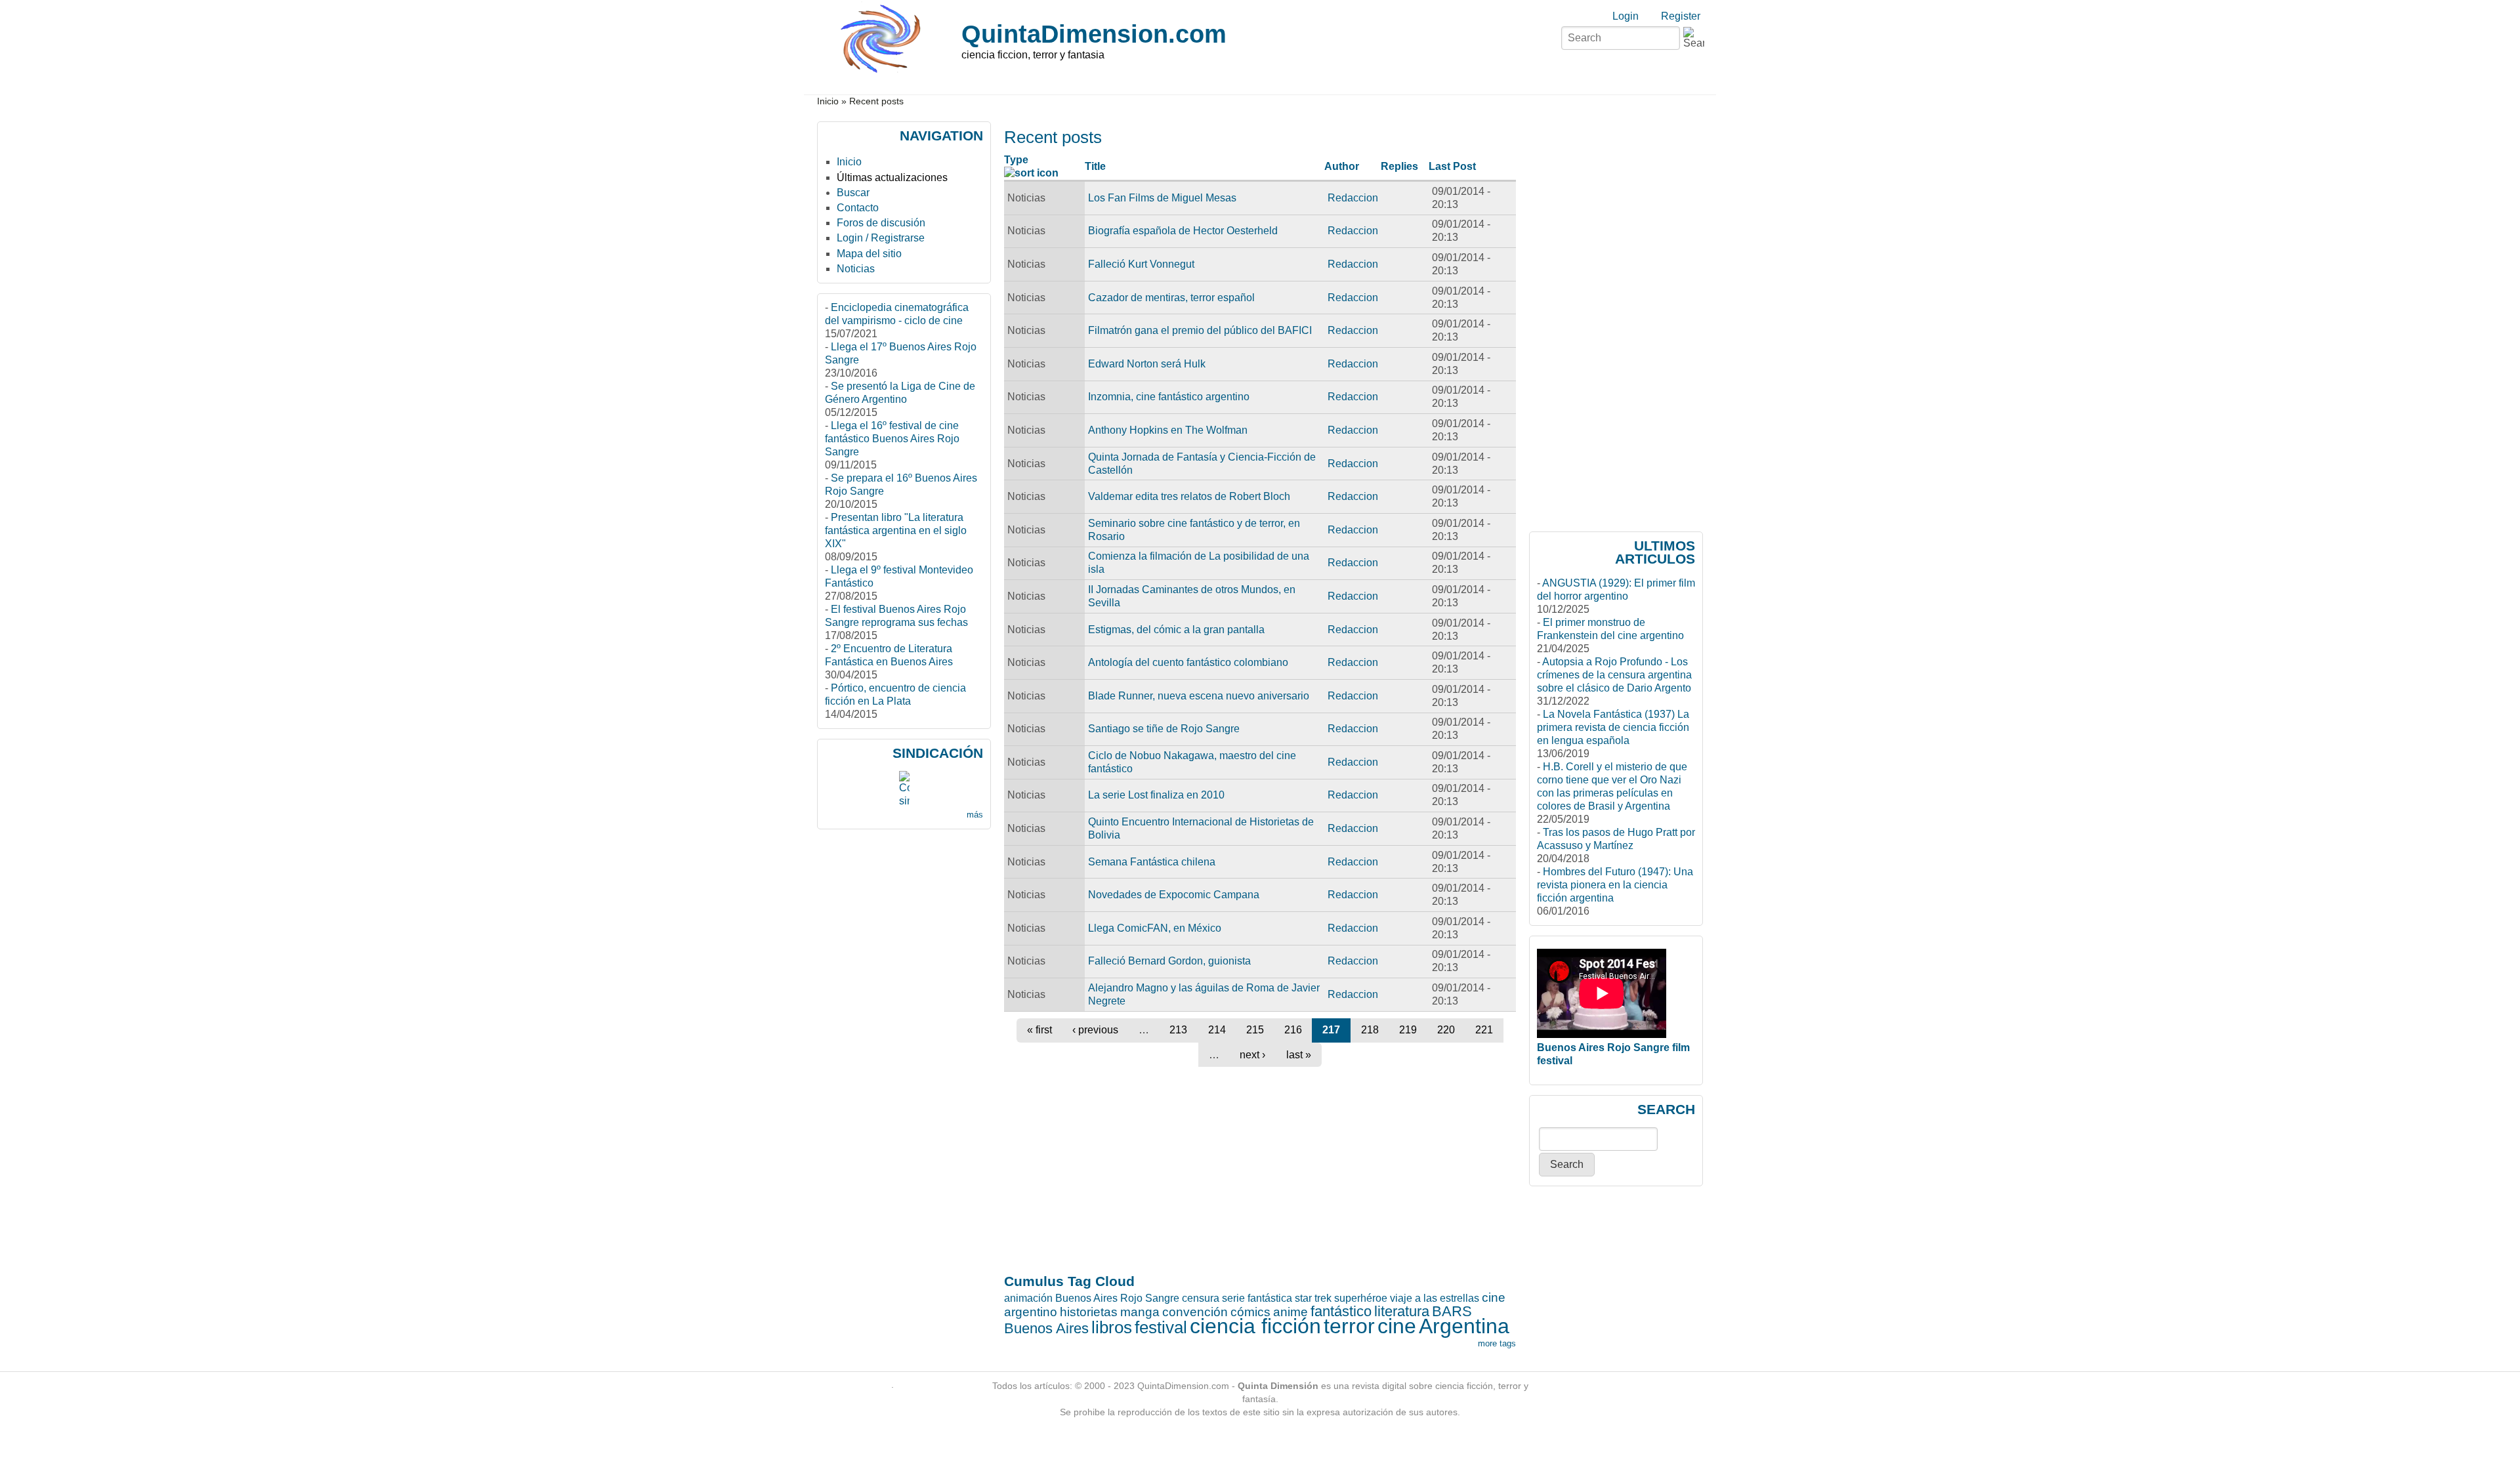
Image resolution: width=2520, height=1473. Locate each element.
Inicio (828, 101)
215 (1255, 1030)
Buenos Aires (1046, 1328)
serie (1233, 1298)
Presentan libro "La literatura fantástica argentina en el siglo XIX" (896, 530)
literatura (1402, 1311)
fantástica (1270, 1298)
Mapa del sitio (869, 254)
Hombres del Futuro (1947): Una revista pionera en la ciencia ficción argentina (1615, 885)
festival (1161, 1327)
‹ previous (1095, 1030)
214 (1217, 1030)
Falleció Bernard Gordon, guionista (1169, 961)
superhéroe (1361, 1298)
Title (1095, 166)
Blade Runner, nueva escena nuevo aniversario (1199, 696)
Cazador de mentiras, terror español (1171, 298)
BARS (1452, 1311)
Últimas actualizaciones (892, 177)
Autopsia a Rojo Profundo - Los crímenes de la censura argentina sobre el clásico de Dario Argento (1614, 675)
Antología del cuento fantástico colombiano (1188, 662)
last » (1299, 1055)
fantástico (1341, 1311)
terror (1349, 1326)
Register (1681, 16)
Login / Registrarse (881, 238)
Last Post (1452, 166)
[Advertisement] (1056, 844)
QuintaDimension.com (1094, 34)
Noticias (856, 269)
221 (1484, 1030)
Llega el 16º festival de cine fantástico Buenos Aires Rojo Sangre (892, 439)
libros (1112, 1327)
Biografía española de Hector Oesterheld (1183, 231)
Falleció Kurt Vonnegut (1141, 264)
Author (1342, 166)
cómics (1250, 1312)
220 (1446, 1030)
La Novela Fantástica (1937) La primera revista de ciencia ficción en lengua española (1613, 727)
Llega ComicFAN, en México (1155, 928)
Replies (1399, 166)
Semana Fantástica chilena (1152, 862)
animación (1028, 1298)
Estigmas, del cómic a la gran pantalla (1176, 630)
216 (1293, 1030)
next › (1252, 1055)
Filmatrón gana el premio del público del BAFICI (1200, 330)
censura (1201, 1298)
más (975, 815)
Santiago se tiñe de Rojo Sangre (1164, 729)
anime (1291, 1312)
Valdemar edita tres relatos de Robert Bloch (1189, 496)
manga (1140, 1312)
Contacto (858, 208)
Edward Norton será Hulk (1147, 364)
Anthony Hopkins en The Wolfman (1168, 430)
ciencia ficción (1255, 1326)
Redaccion (1353, 198)
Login (1626, 16)
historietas (1089, 1312)
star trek (1313, 1298)
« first (1039, 1030)
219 (1408, 1030)
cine (1397, 1326)
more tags (1497, 1343)
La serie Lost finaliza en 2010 (1156, 795)
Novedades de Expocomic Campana (1174, 895)
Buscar (853, 193)
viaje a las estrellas (1435, 1298)
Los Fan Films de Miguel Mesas (1162, 198)
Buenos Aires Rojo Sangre (1117, 1298)
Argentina (1464, 1326)
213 (1178, 1030)
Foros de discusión (881, 223)
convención (1195, 1312)
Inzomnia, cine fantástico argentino (1169, 397)
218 (1370, 1030)
